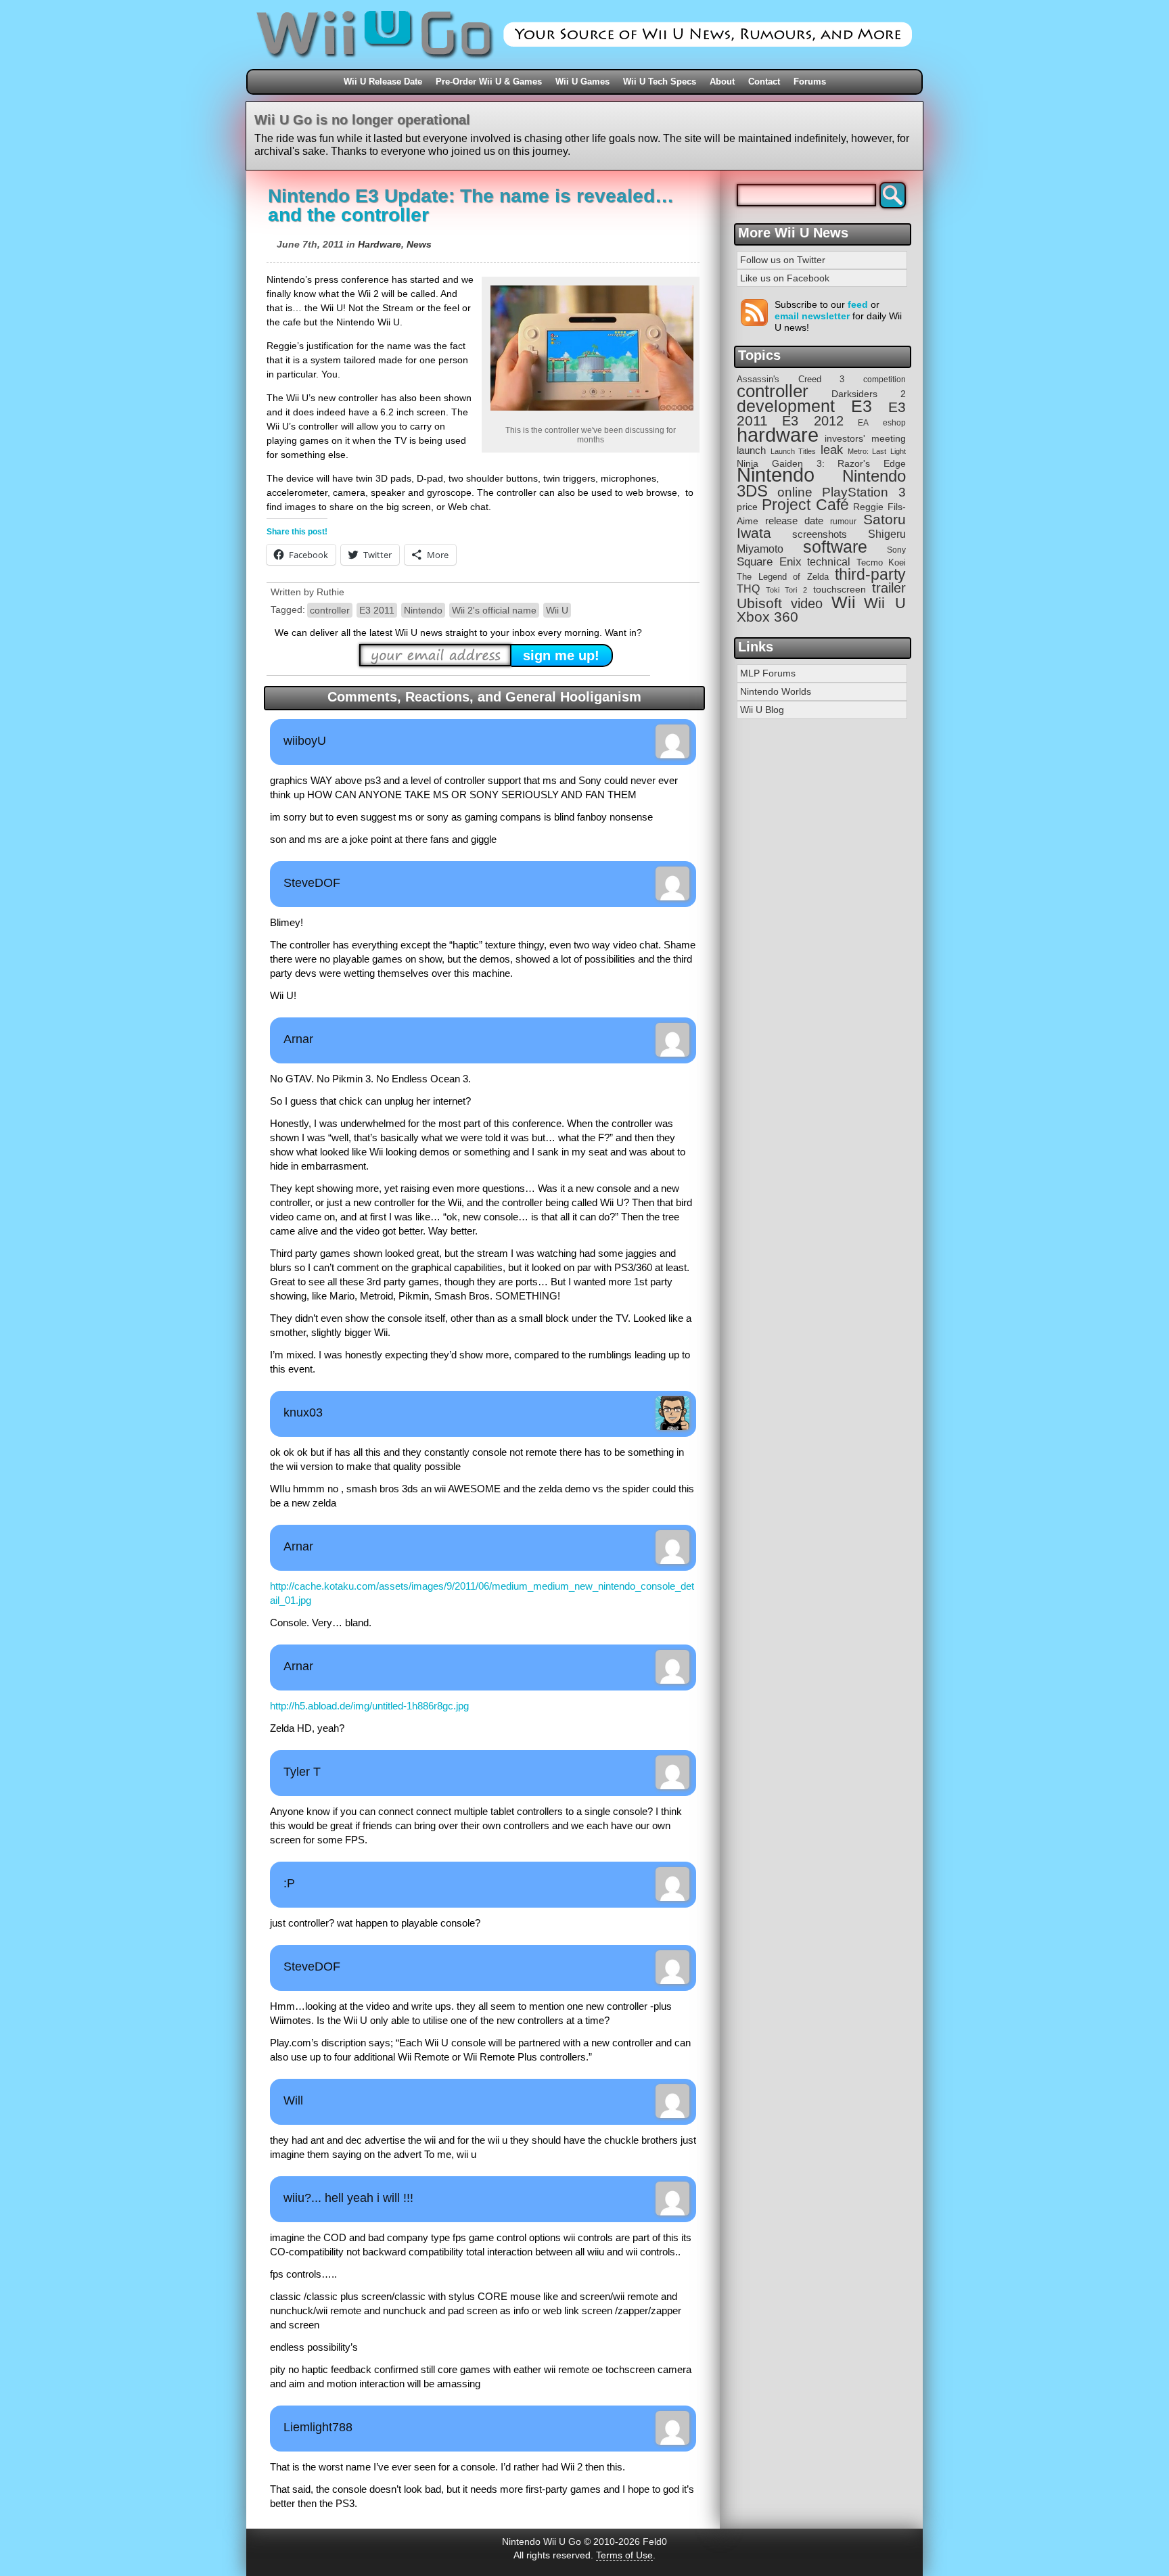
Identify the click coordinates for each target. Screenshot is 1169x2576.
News (419, 244)
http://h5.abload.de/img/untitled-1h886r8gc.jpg (369, 1706)
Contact (764, 82)
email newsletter (812, 316)
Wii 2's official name (494, 610)
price (747, 507)
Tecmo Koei (881, 562)
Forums (810, 82)
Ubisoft (759, 603)
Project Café (805, 505)
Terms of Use (624, 2555)
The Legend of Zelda (783, 577)
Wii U (557, 610)
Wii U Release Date (383, 82)
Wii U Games (582, 82)
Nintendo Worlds (776, 691)
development (786, 406)
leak (832, 450)
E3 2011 (377, 610)
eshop (894, 422)
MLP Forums (768, 673)
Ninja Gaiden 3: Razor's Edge (821, 464)
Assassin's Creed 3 (790, 379)
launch (751, 451)
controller (330, 610)
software (835, 547)
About (722, 82)
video (807, 603)
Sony (896, 550)
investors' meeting (865, 439)
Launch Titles (794, 451)
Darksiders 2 (869, 394)
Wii (844, 602)
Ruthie (330, 592)
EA (863, 422)
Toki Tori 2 (786, 590)
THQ (748, 589)
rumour (843, 521)
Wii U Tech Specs (660, 82)
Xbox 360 (767, 617)
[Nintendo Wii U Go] (584, 64)
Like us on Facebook (785, 278)
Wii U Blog (762, 710)
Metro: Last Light (877, 451)
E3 (862, 406)
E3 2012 (813, 421)
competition (885, 379)
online (795, 492)
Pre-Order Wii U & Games (489, 82)
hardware (778, 435)
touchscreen (840, 590)
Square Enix (769, 562)
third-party (870, 574)
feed (858, 304)
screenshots (820, 534)
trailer (889, 588)
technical (829, 561)
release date (794, 521)
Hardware (380, 244)
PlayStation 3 (864, 492)
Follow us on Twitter (783, 260)
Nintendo (423, 610)
